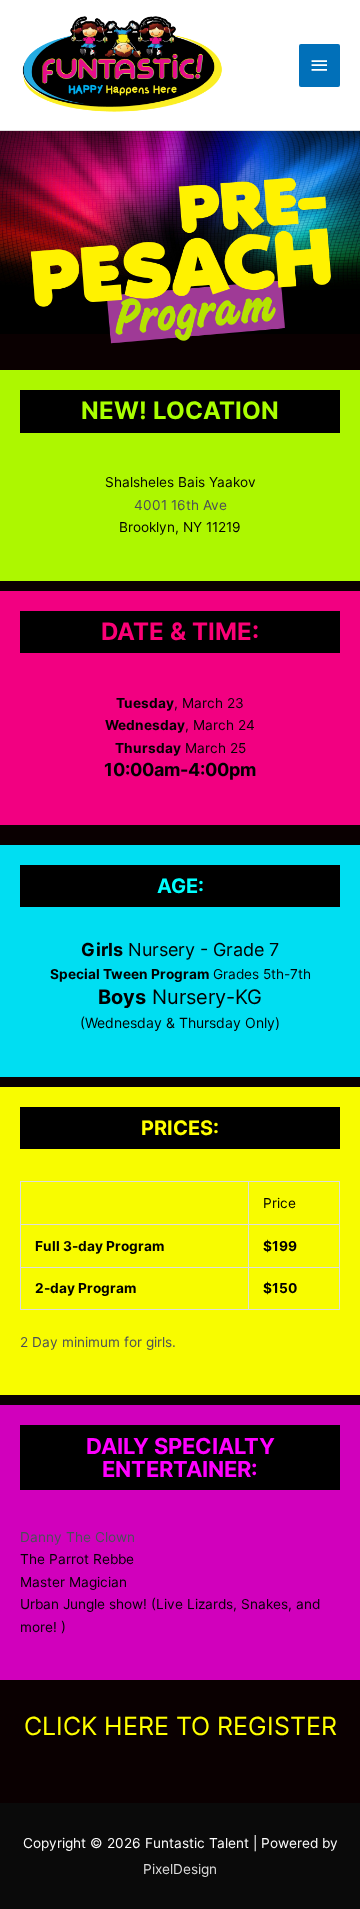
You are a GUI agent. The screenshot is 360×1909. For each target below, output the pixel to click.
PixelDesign (180, 1869)
